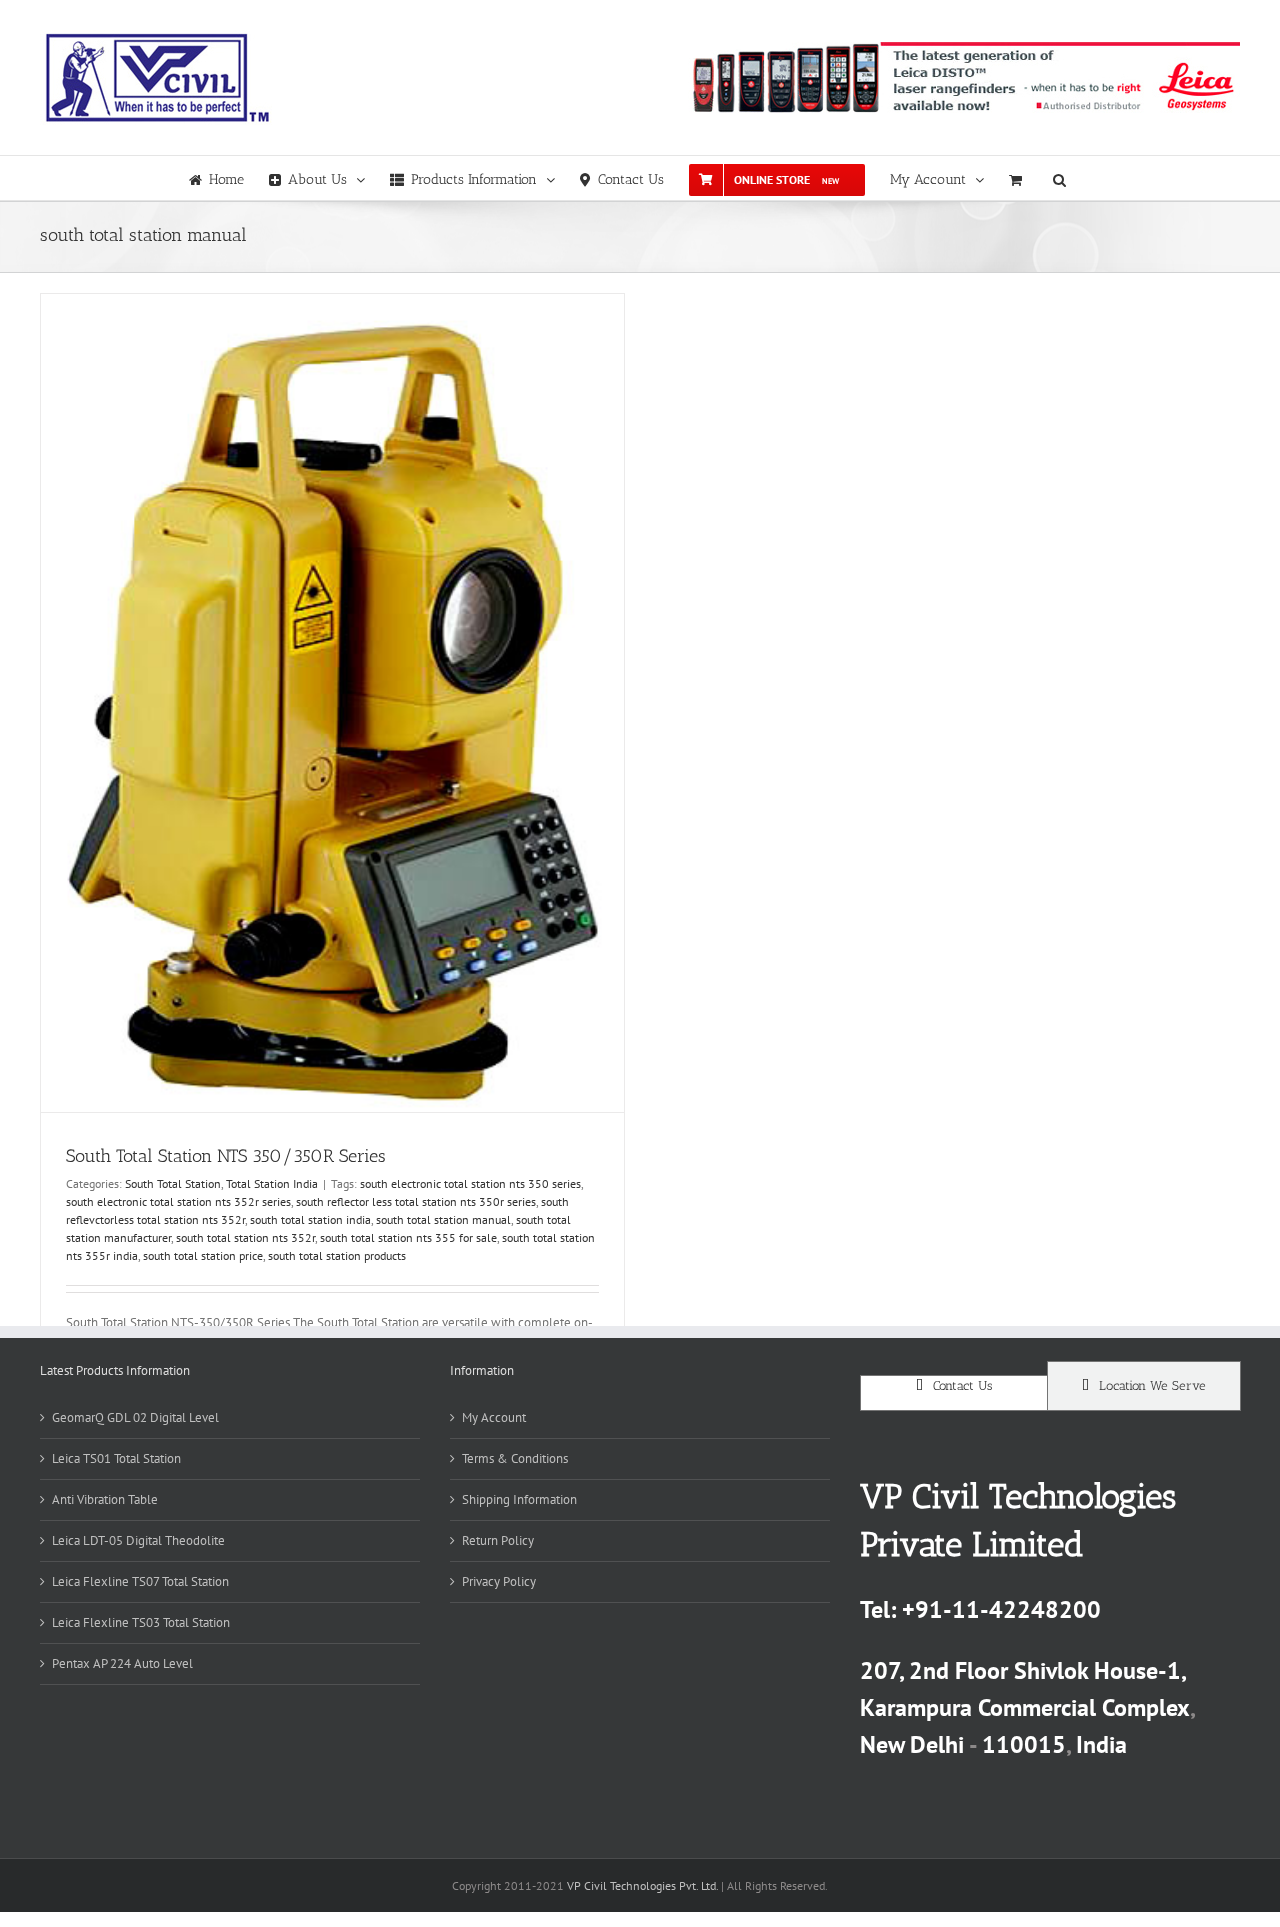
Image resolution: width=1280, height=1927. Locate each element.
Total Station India (272, 1183)
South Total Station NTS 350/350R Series (226, 1156)
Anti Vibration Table (105, 1499)
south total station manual (443, 1219)
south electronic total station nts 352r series (178, 1201)
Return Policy (498, 1540)
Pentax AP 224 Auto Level (122, 1663)
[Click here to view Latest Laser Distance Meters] (964, 77)
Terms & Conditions (515, 1458)
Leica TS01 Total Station (116, 1458)
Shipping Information (519, 1499)
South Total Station (173, 1183)
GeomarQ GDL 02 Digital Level (135, 1417)
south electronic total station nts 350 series (470, 1183)
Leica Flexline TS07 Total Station (140, 1581)
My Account (494, 1417)
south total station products (337, 1255)
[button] (1059, 178)
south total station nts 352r (245, 1237)
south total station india (310, 1219)
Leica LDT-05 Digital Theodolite (138, 1540)
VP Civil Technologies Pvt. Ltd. (642, 1885)
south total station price (203, 1255)
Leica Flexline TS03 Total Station (141, 1622)
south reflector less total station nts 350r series (416, 1201)
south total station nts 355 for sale (408, 1237)
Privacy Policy (499, 1581)
